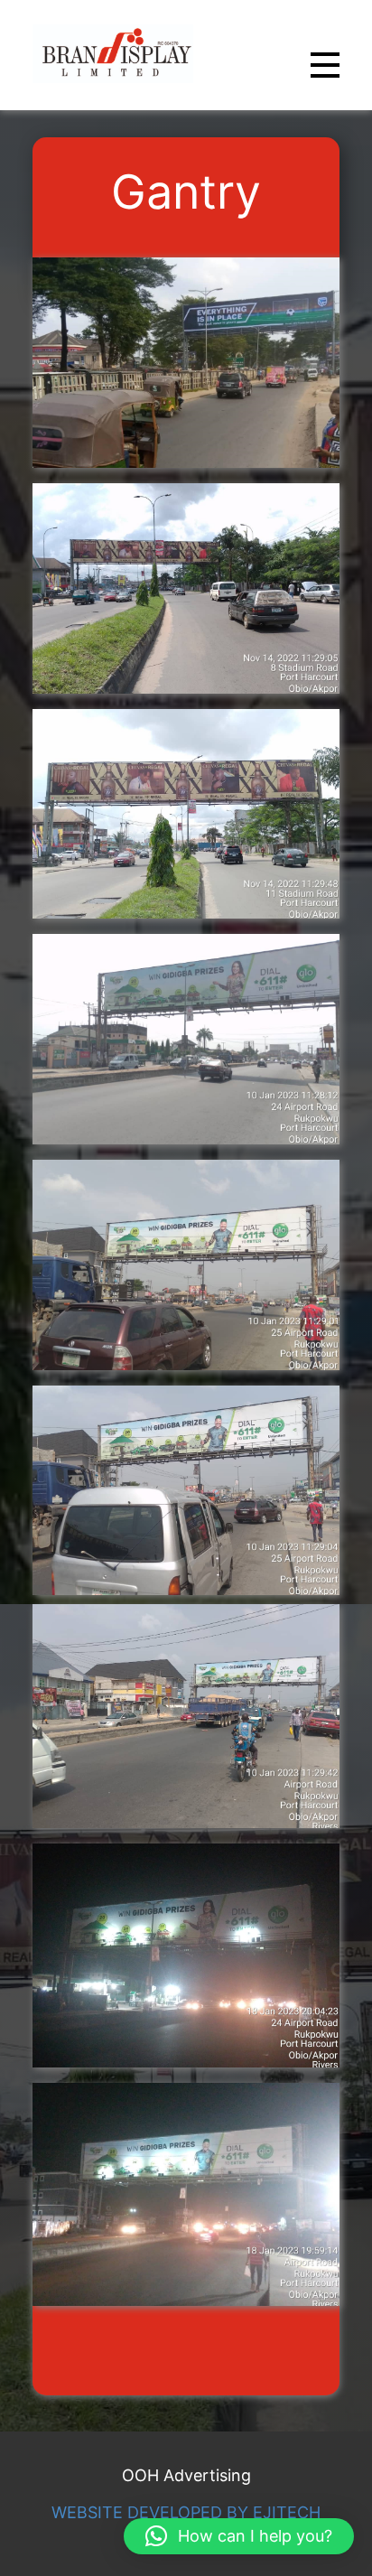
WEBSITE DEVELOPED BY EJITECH (186, 2512)
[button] (239, 2536)
